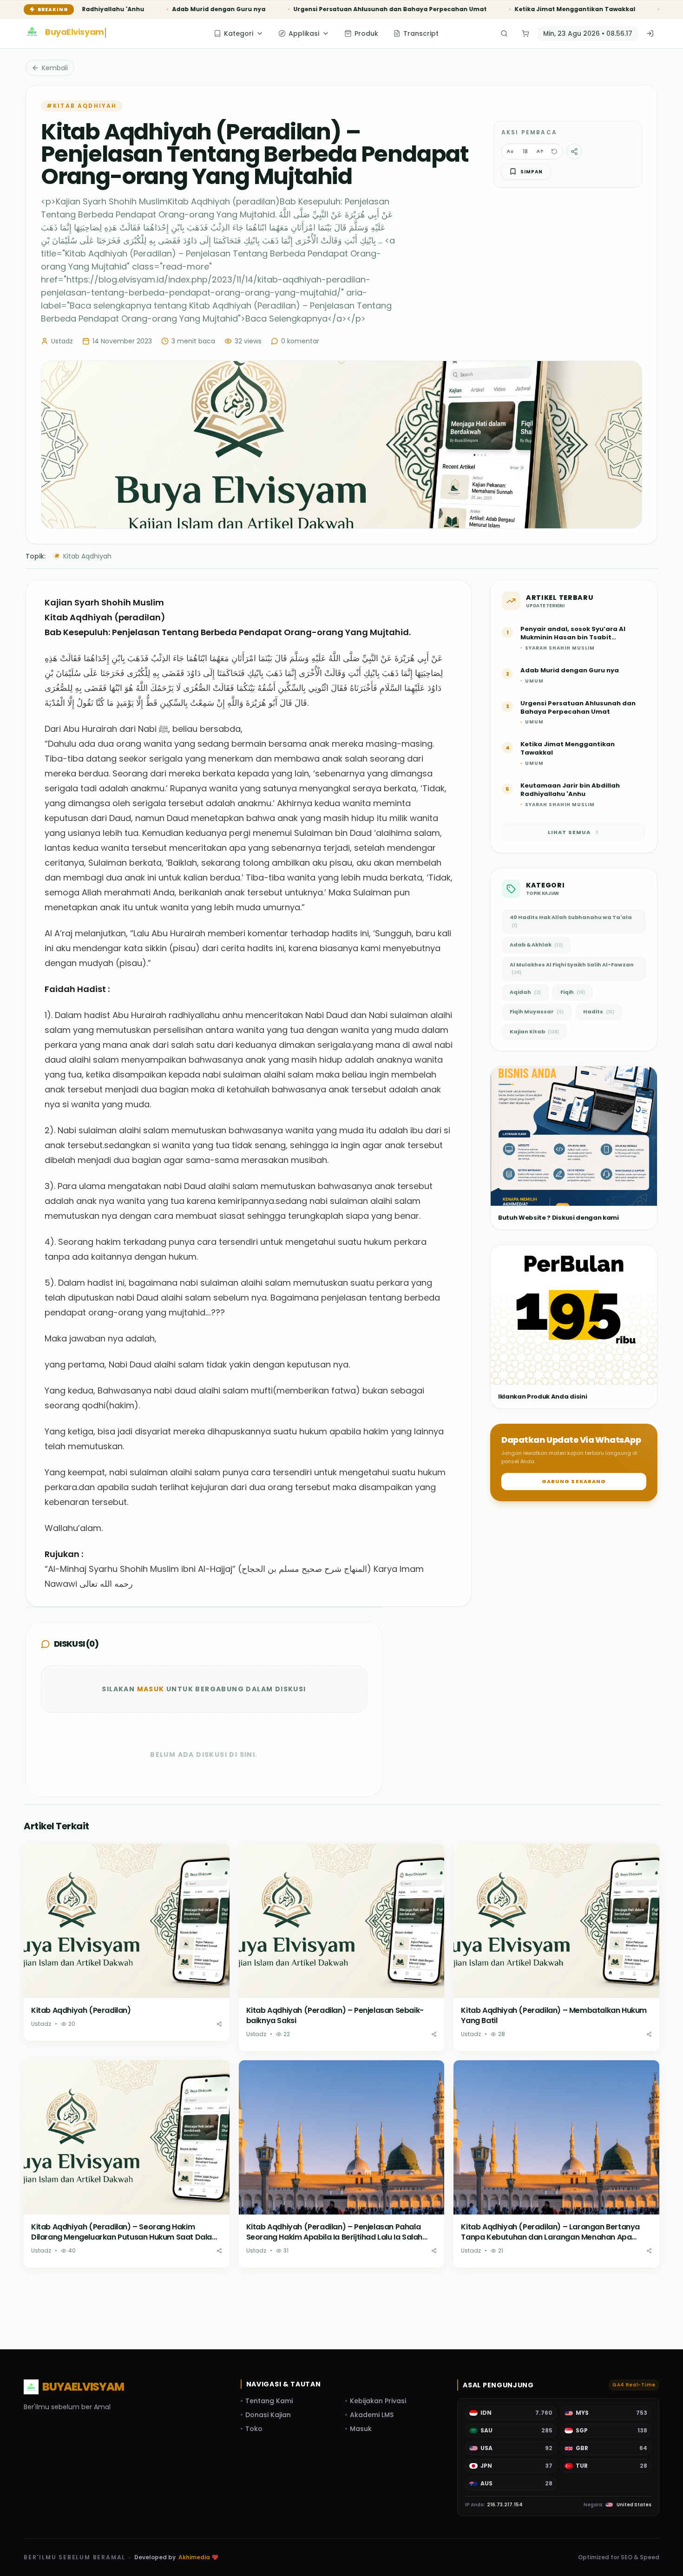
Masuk (151, 1689)
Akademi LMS (372, 2415)
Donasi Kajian (268, 2415)
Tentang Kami (269, 2401)
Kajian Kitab (534, 1032)
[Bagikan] (219, 2024)
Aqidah (525, 992)
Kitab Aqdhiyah (83, 556)
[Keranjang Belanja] (524, 33)
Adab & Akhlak (536, 945)
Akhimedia (194, 2557)
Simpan (532, 172)
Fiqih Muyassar (537, 1012)
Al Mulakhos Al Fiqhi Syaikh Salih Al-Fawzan (572, 968)
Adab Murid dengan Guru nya (99, 9)
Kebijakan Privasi (378, 2401)
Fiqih (573, 992)
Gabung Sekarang (574, 1481)
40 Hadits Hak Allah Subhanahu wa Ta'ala (571, 921)
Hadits (599, 1012)
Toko (254, 2429)
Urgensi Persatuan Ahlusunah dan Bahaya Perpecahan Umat (270, 9)
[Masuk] (650, 33)
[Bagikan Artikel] (574, 151)
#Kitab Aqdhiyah (82, 106)
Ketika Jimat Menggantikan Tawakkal (455, 9)
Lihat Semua (569, 832)
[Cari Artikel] (502, 33)
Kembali (55, 68)
